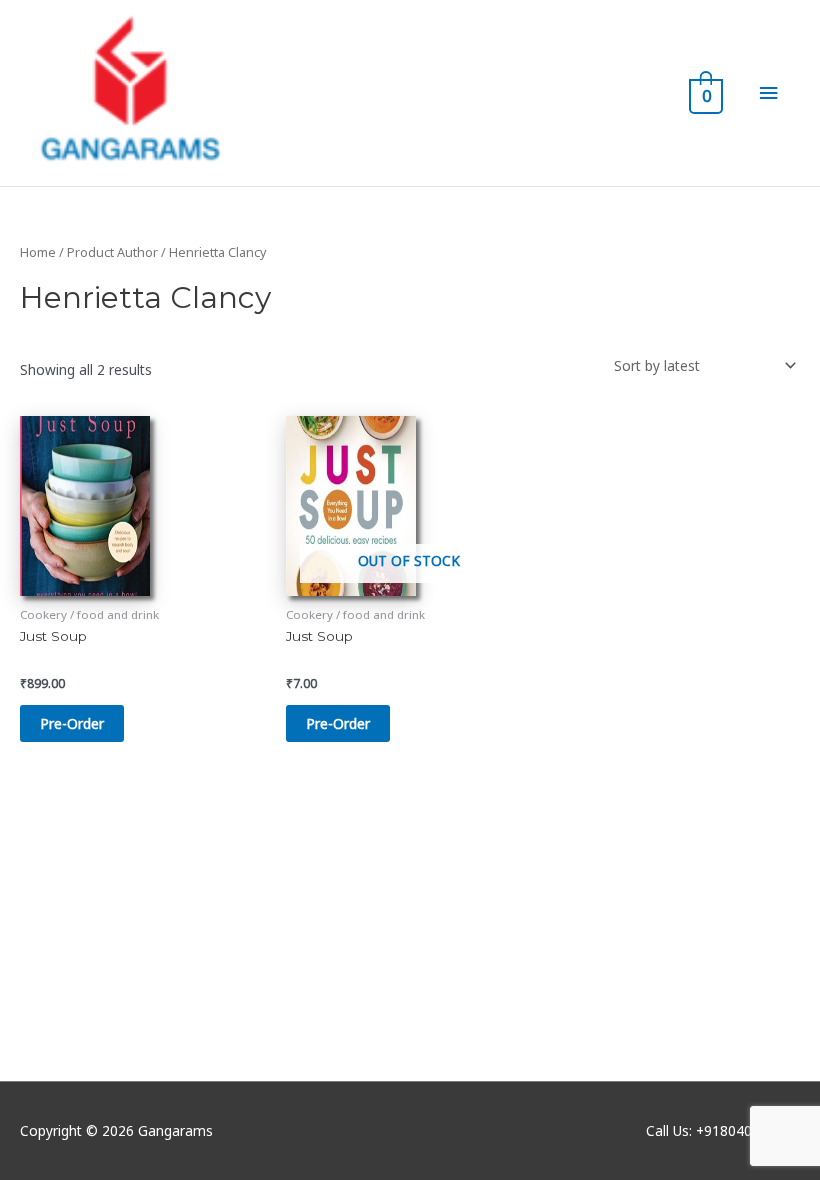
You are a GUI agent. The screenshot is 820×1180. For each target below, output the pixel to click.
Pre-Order (338, 723)
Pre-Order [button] (72, 723)
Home (38, 252)
